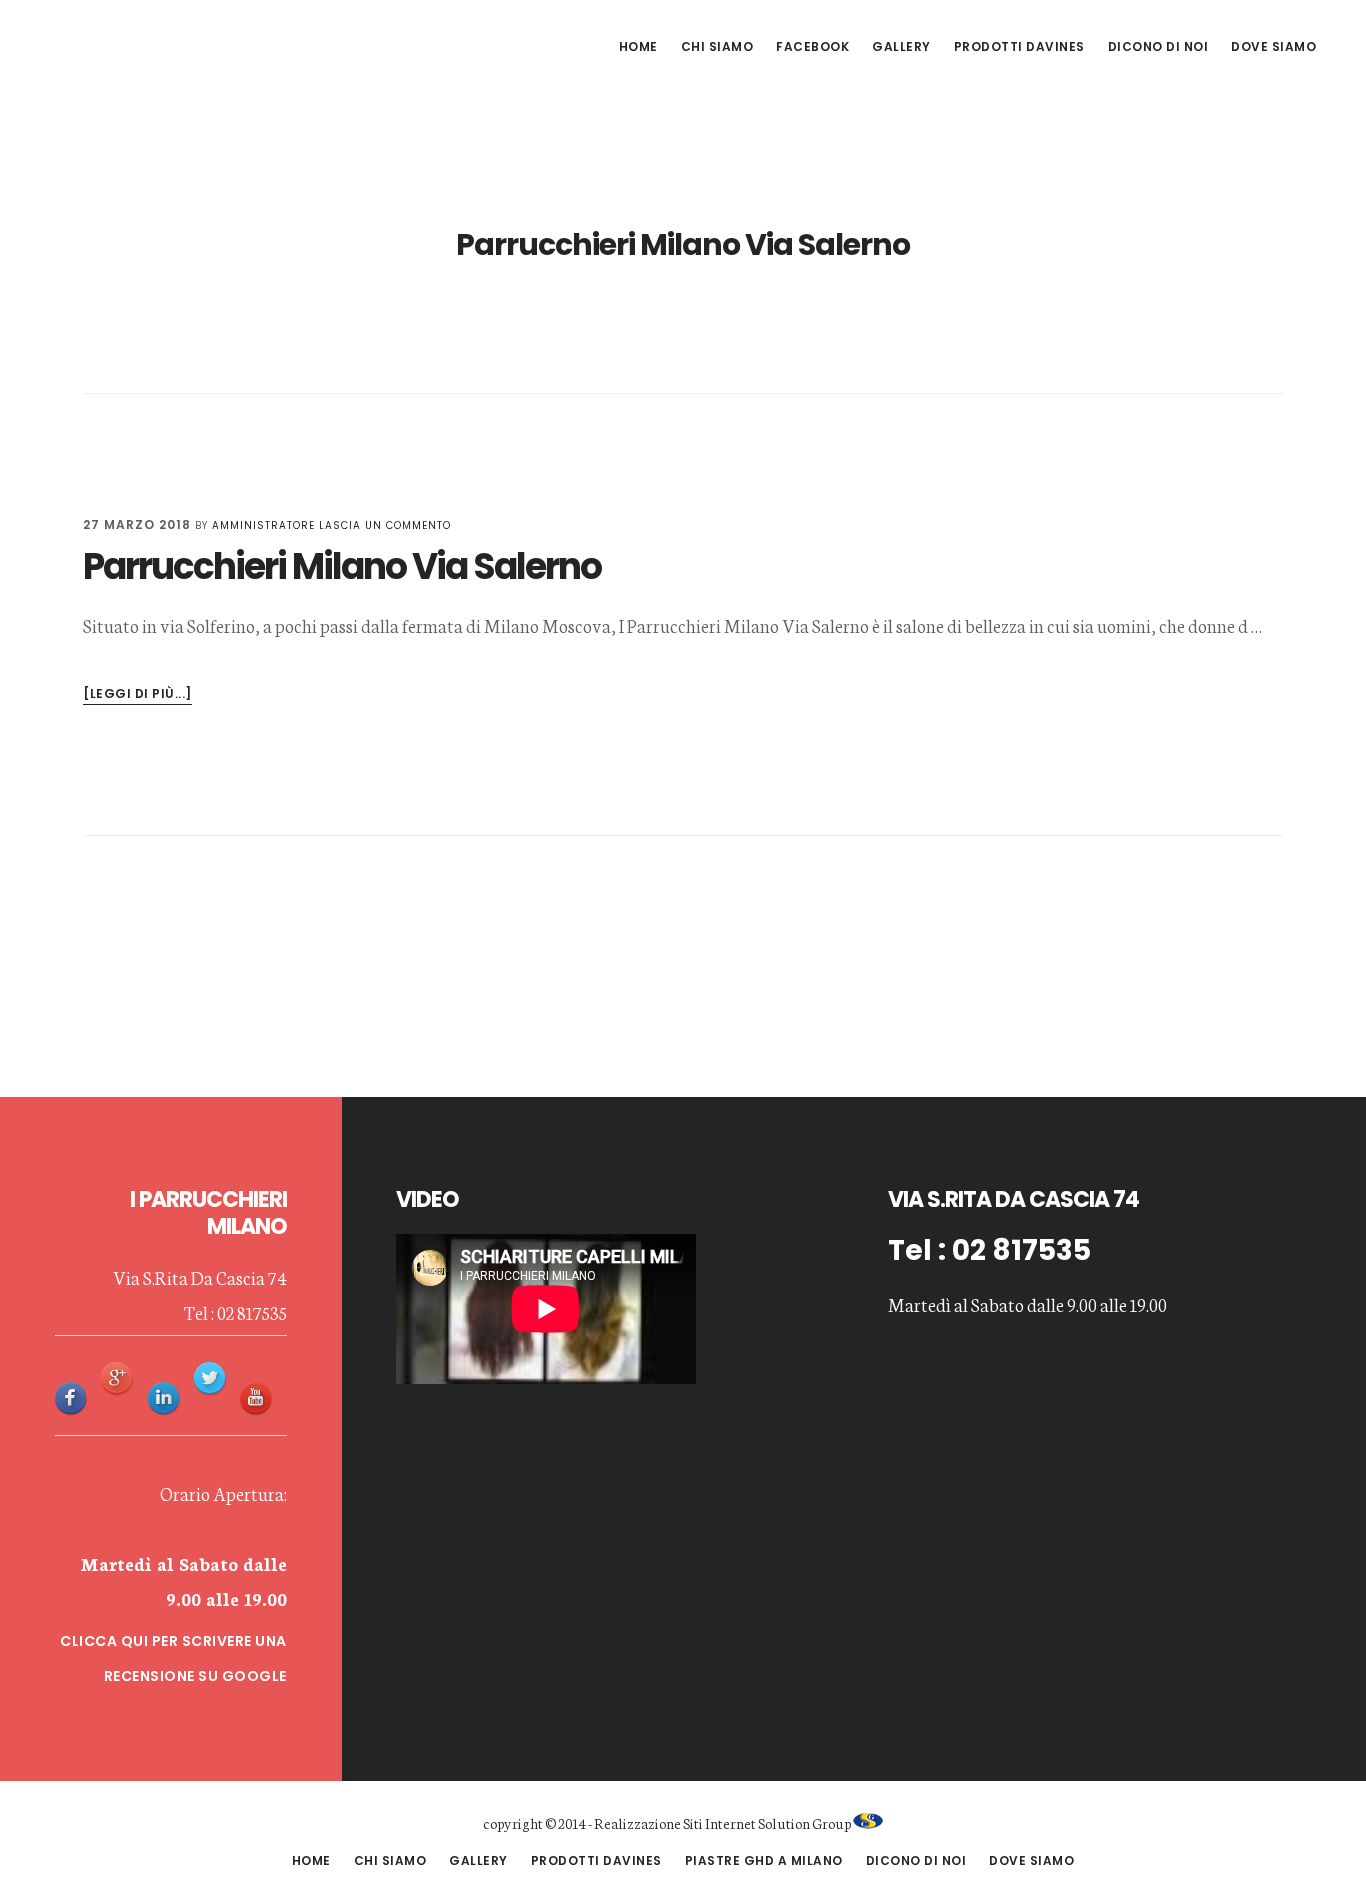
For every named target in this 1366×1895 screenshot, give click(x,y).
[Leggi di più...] (137, 694)
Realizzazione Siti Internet (675, 1823)
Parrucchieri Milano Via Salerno (342, 566)
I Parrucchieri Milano (190, 44)
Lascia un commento (385, 525)
